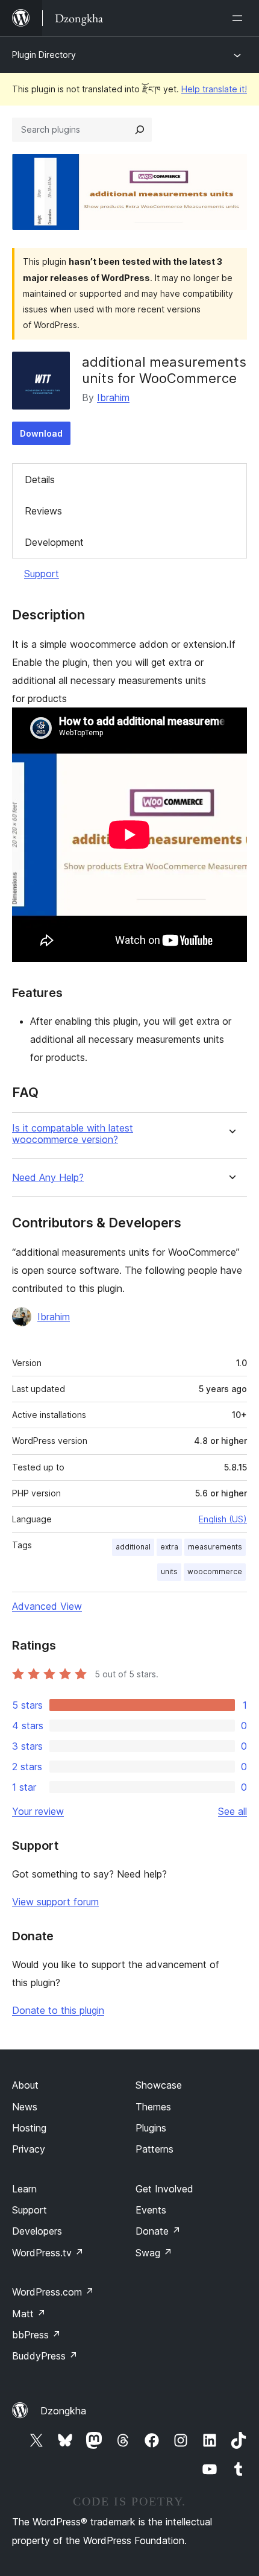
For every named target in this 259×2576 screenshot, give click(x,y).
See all (232, 1811)
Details (40, 479)
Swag (154, 2253)
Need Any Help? (48, 1178)
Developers (37, 2231)
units (169, 1571)
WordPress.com (53, 2292)
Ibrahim (113, 397)
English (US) (223, 1519)
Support (42, 574)
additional (133, 1547)
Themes (153, 2107)
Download (41, 433)
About (25, 2085)
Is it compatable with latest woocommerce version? (73, 1134)
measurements (215, 1547)
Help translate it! (214, 89)
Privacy (29, 2149)
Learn (24, 2189)
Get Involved (164, 2189)
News (25, 2107)
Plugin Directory (44, 55)
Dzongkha (63, 2411)
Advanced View (47, 1606)
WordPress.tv (48, 2253)
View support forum (55, 1902)
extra (169, 1547)
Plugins (151, 2128)
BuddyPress (45, 2356)
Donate (158, 2231)
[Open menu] (240, 18)
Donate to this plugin (58, 2010)
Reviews (43, 511)
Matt (29, 2314)
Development (54, 542)
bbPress (36, 2335)
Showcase (159, 2085)
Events (151, 2210)
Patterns (154, 2149)
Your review (38, 1811)
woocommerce (215, 1571)
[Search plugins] (140, 130)
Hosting (29, 2128)
